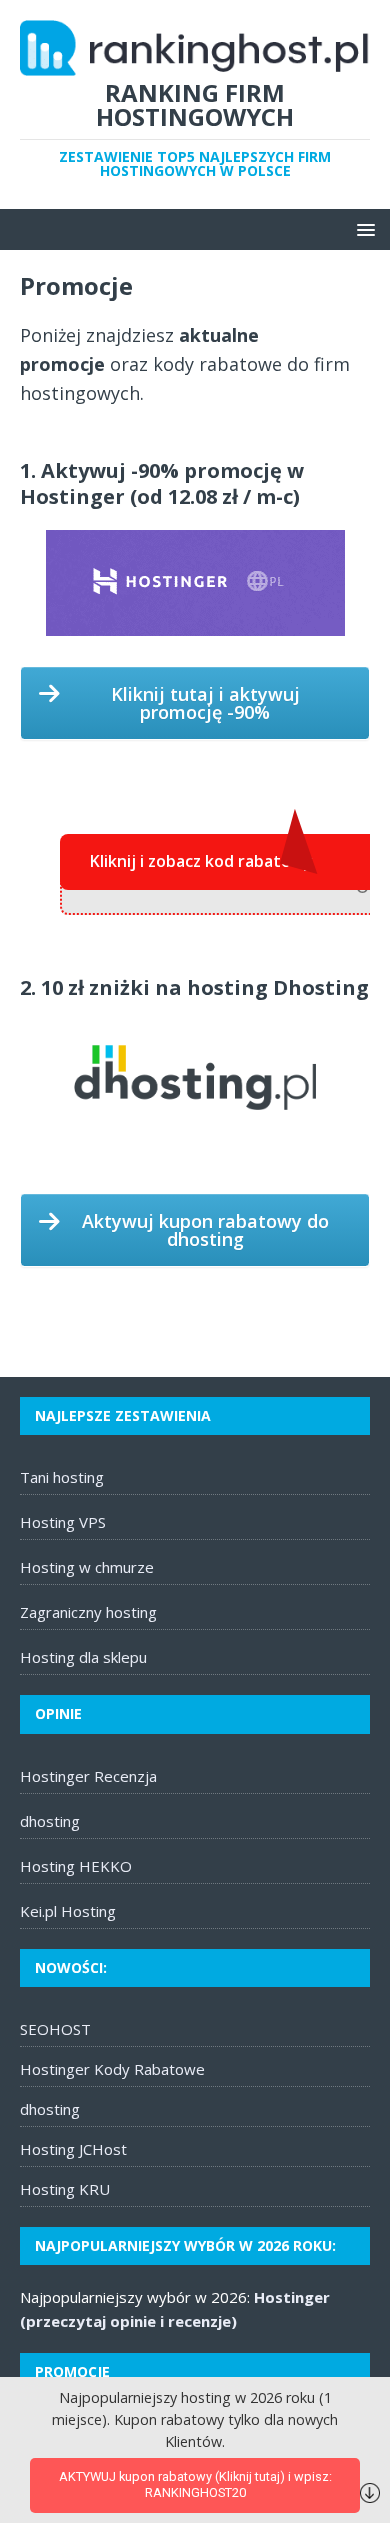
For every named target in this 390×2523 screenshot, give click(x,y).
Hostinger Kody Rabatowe (112, 2069)
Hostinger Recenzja (88, 1776)
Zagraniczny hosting (88, 1612)
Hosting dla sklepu (83, 1657)
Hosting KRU (65, 2189)
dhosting (50, 1821)
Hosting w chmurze (87, 1567)
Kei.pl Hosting (68, 1911)
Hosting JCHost (73, 2149)
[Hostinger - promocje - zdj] (195, 583)
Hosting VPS (63, 1522)
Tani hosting (62, 1477)
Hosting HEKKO (76, 1866)
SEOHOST (55, 2029)
